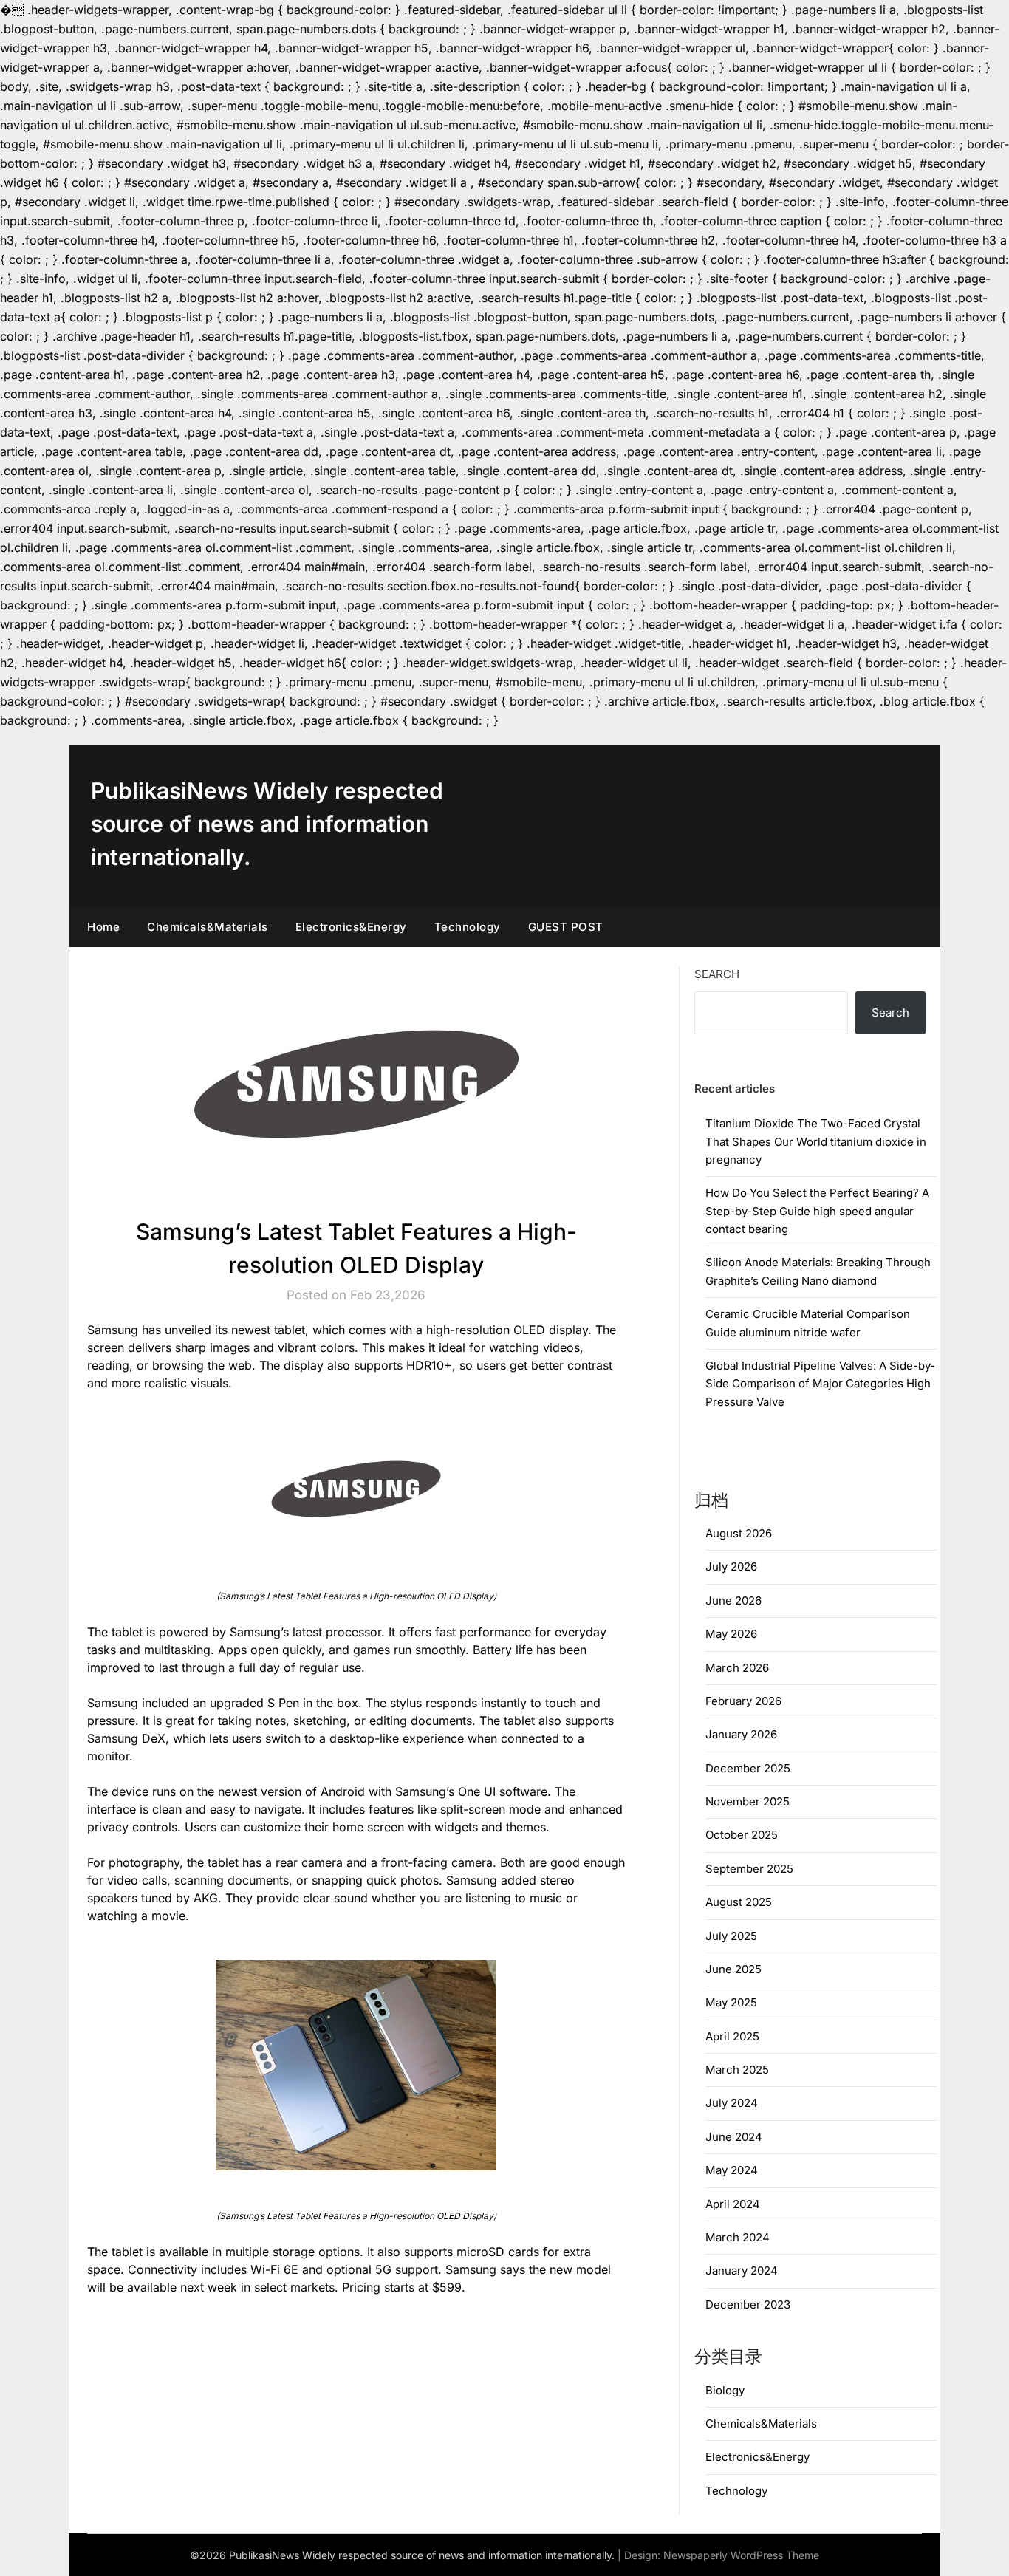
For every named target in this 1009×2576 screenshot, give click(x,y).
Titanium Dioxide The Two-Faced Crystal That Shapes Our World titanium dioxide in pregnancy (816, 1141)
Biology (725, 2390)
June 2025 (733, 1969)
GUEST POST (566, 927)
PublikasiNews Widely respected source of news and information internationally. (267, 824)
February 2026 (743, 1701)
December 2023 (748, 2305)
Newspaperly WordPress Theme (741, 2555)
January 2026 (741, 1734)
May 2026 (731, 1634)
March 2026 (737, 1668)
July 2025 (731, 1936)
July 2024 (732, 2103)
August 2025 (739, 1902)
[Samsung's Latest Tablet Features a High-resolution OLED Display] (356, 1489)
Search (717, 974)
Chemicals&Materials (208, 927)
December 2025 (748, 1768)
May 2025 (731, 2002)
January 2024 (742, 2271)
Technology (468, 927)
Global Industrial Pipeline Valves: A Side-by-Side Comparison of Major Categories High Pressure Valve (820, 1384)
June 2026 (733, 1600)
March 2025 (737, 2070)
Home (103, 927)
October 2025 (742, 1835)
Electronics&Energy (351, 927)
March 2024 (738, 2237)
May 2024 (732, 2170)
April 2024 (733, 2204)
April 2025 (732, 2036)
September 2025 (749, 1869)
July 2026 (731, 1567)
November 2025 (748, 1801)
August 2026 (739, 1533)
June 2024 (734, 2137)
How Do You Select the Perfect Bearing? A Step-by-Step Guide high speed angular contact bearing (817, 1211)
